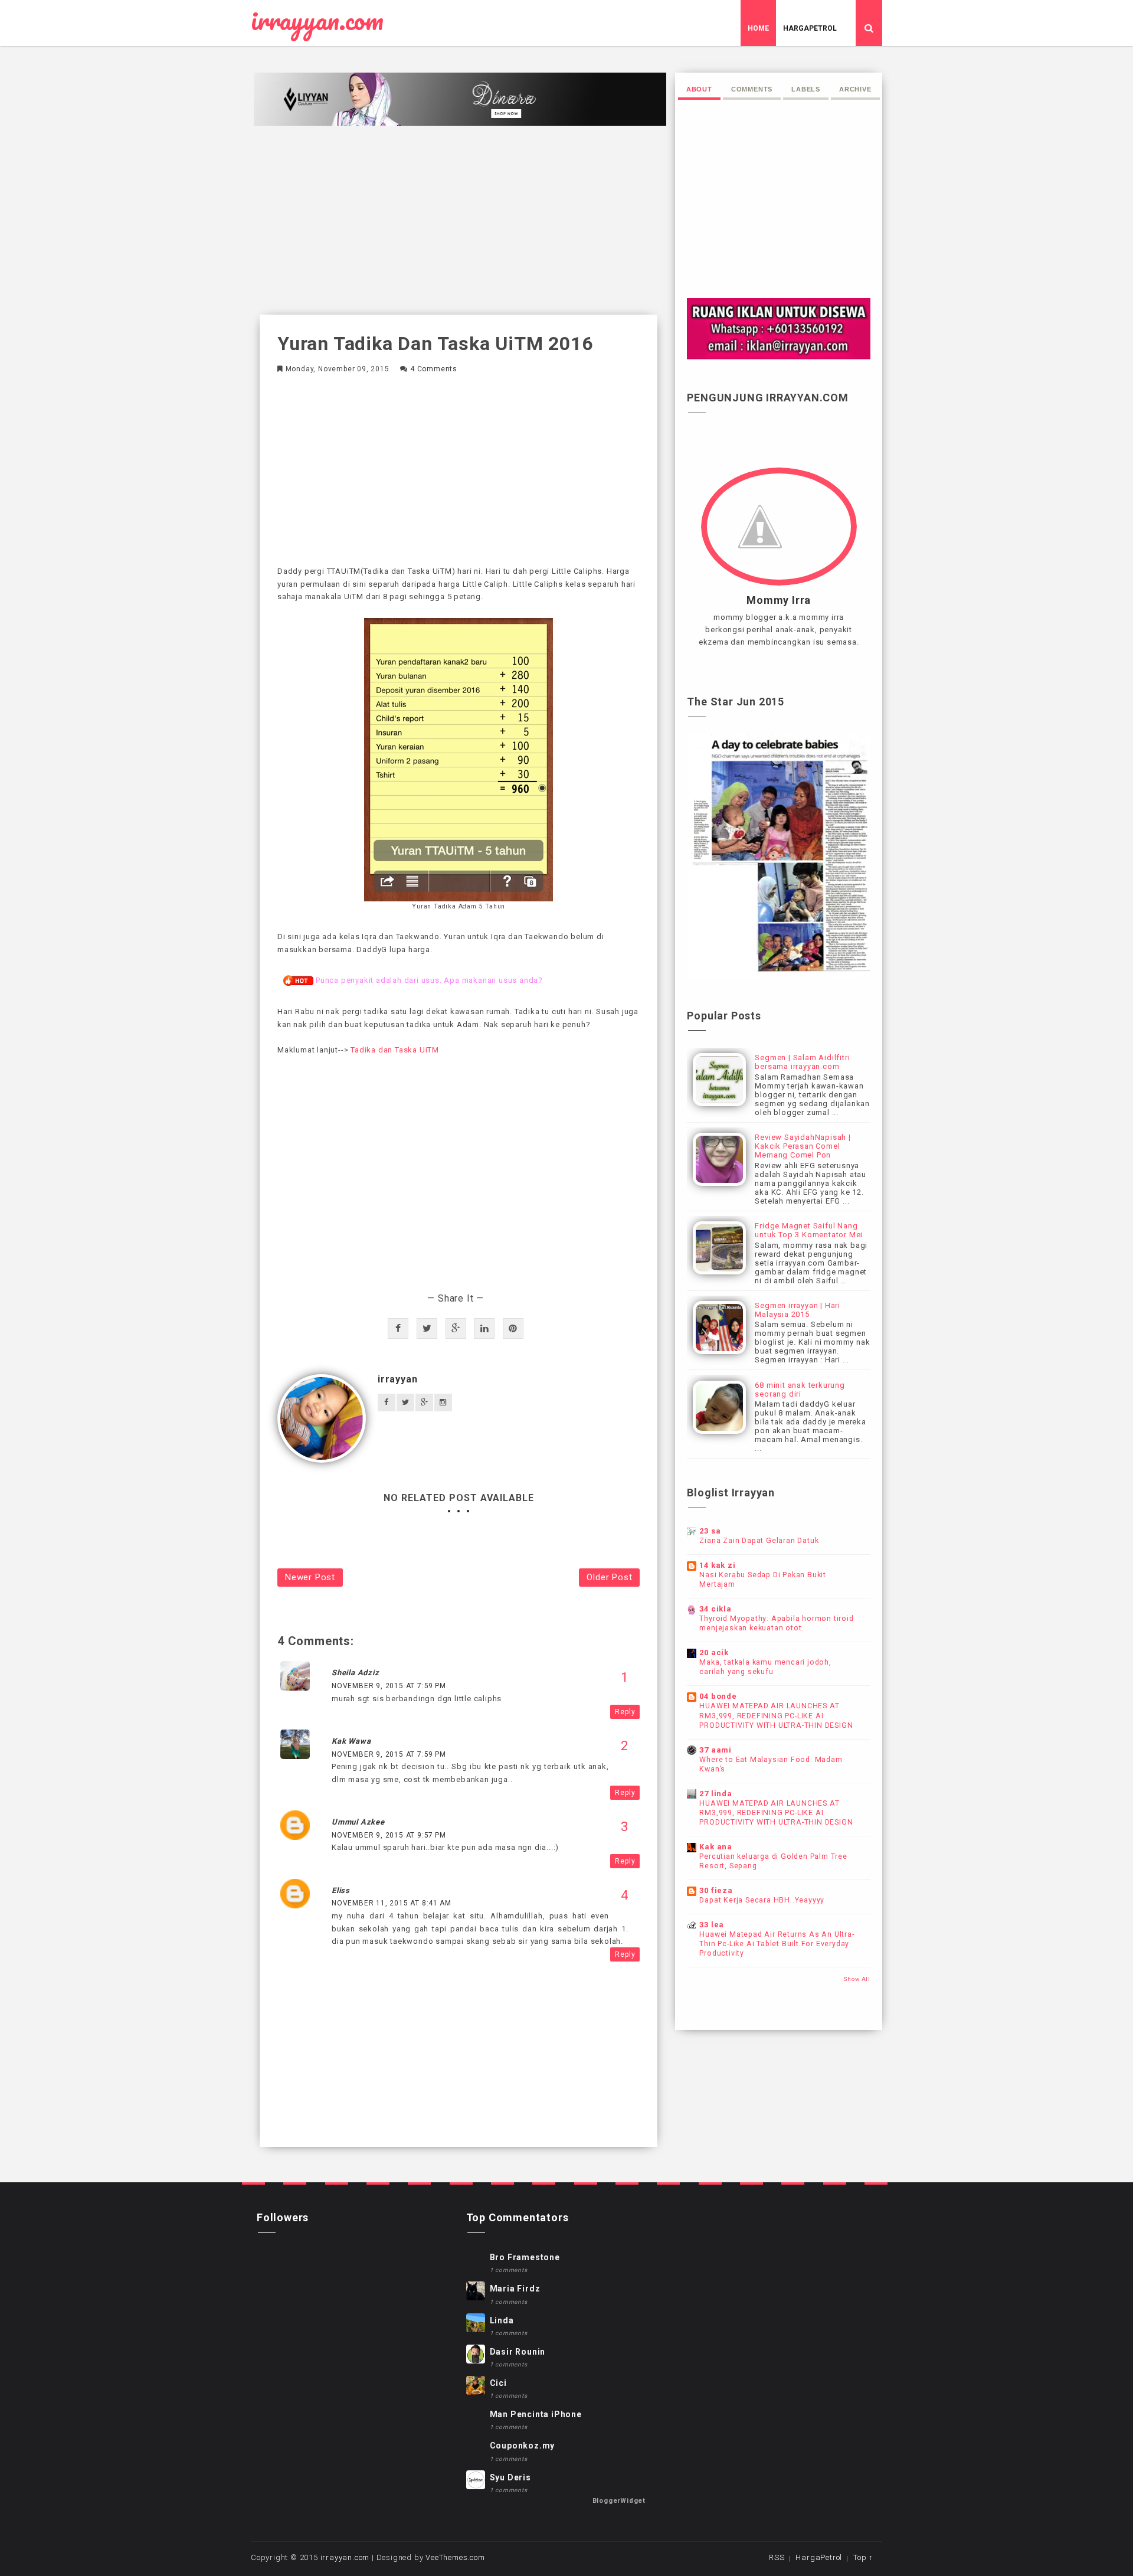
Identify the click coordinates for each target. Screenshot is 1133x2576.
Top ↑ (863, 2557)
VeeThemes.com (455, 2557)
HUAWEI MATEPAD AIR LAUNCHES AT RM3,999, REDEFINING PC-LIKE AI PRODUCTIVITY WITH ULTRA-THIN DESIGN (776, 1715)
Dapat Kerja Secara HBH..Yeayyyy (762, 1900)
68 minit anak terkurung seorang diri (800, 1390)
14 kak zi (717, 1565)
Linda (502, 2320)
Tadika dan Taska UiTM (396, 1050)
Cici (498, 2383)
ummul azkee (358, 1822)
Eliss (341, 1890)
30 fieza (716, 1890)
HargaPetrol (810, 28)
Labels (806, 89)
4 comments (434, 369)
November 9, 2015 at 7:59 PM (389, 1686)
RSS (777, 2557)
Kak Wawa (351, 1741)
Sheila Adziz (356, 1673)
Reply (625, 1712)
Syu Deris (510, 2477)
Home (758, 28)
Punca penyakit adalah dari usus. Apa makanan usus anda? (429, 980)
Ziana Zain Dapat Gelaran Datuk (759, 1541)
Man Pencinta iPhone (536, 2414)
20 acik (714, 1653)
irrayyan (397, 1379)
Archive (855, 89)
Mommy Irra (779, 600)
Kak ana (716, 1847)
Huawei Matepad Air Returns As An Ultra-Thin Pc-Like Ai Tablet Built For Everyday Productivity (777, 1944)
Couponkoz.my (523, 2446)
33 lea (712, 1925)
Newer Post (310, 1577)
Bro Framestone (525, 2257)
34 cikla (715, 1609)
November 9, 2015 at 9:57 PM (389, 1835)
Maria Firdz (515, 2289)
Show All (857, 1979)
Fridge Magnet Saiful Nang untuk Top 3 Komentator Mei (809, 1230)
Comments (752, 89)
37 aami (716, 1750)
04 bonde (718, 1696)
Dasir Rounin (518, 2352)
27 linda (716, 1794)
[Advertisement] (459, 220)
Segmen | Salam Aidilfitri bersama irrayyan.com (802, 1062)
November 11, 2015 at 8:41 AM (391, 1903)
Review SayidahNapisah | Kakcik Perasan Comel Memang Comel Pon (803, 1146)
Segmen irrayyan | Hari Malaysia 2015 (798, 1310)
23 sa (710, 1531)
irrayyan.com (317, 21)
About (699, 89)
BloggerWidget (619, 2501)
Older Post (609, 1577)
